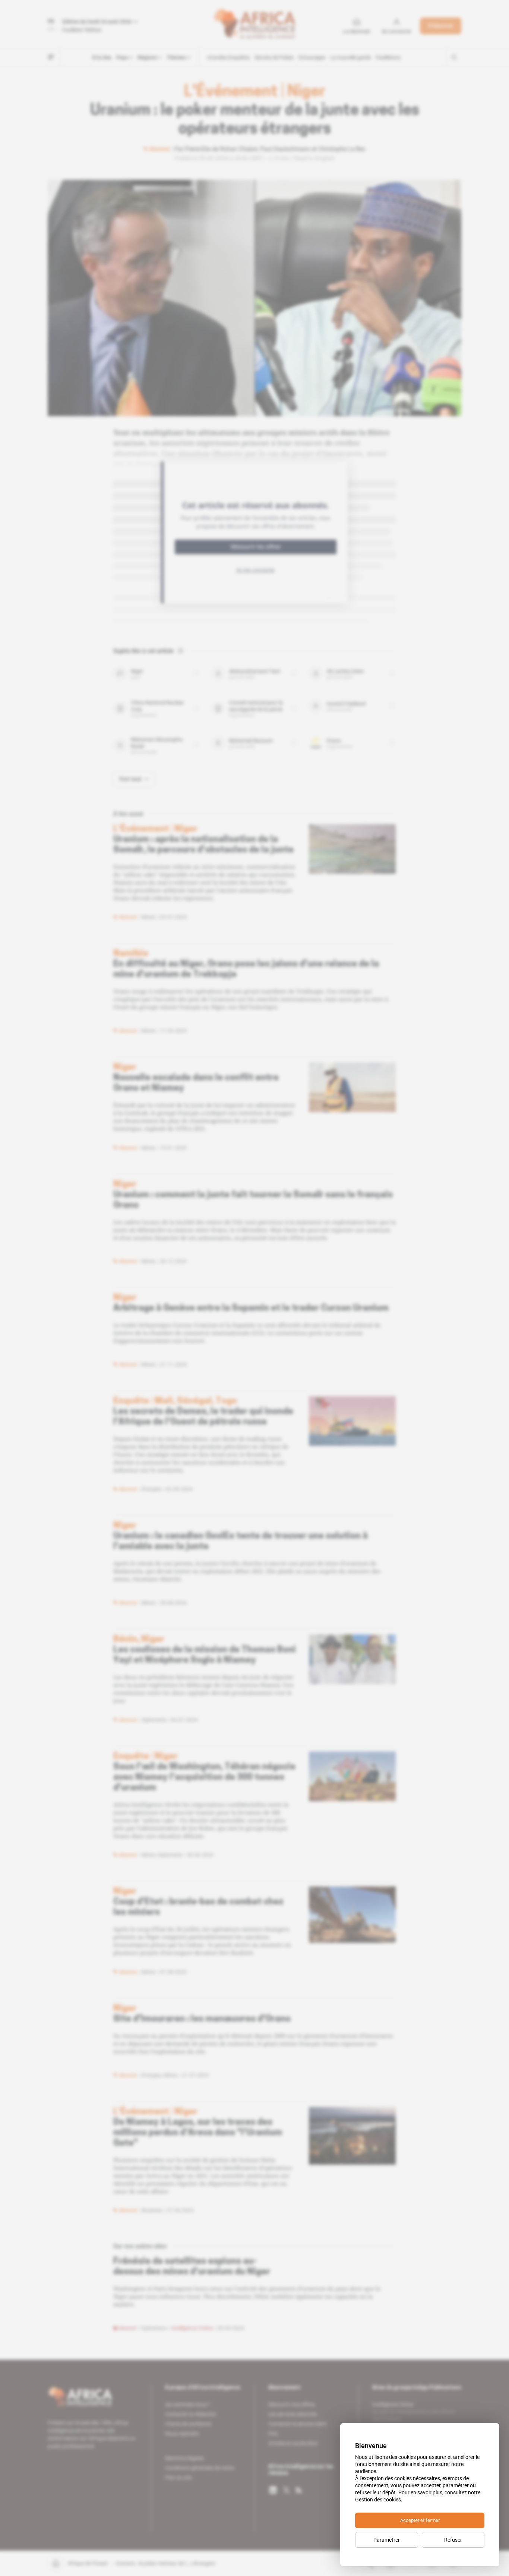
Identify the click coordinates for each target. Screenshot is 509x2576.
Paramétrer (387, 2540)
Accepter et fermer (420, 2520)
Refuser (453, 2540)
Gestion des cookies (378, 2500)
